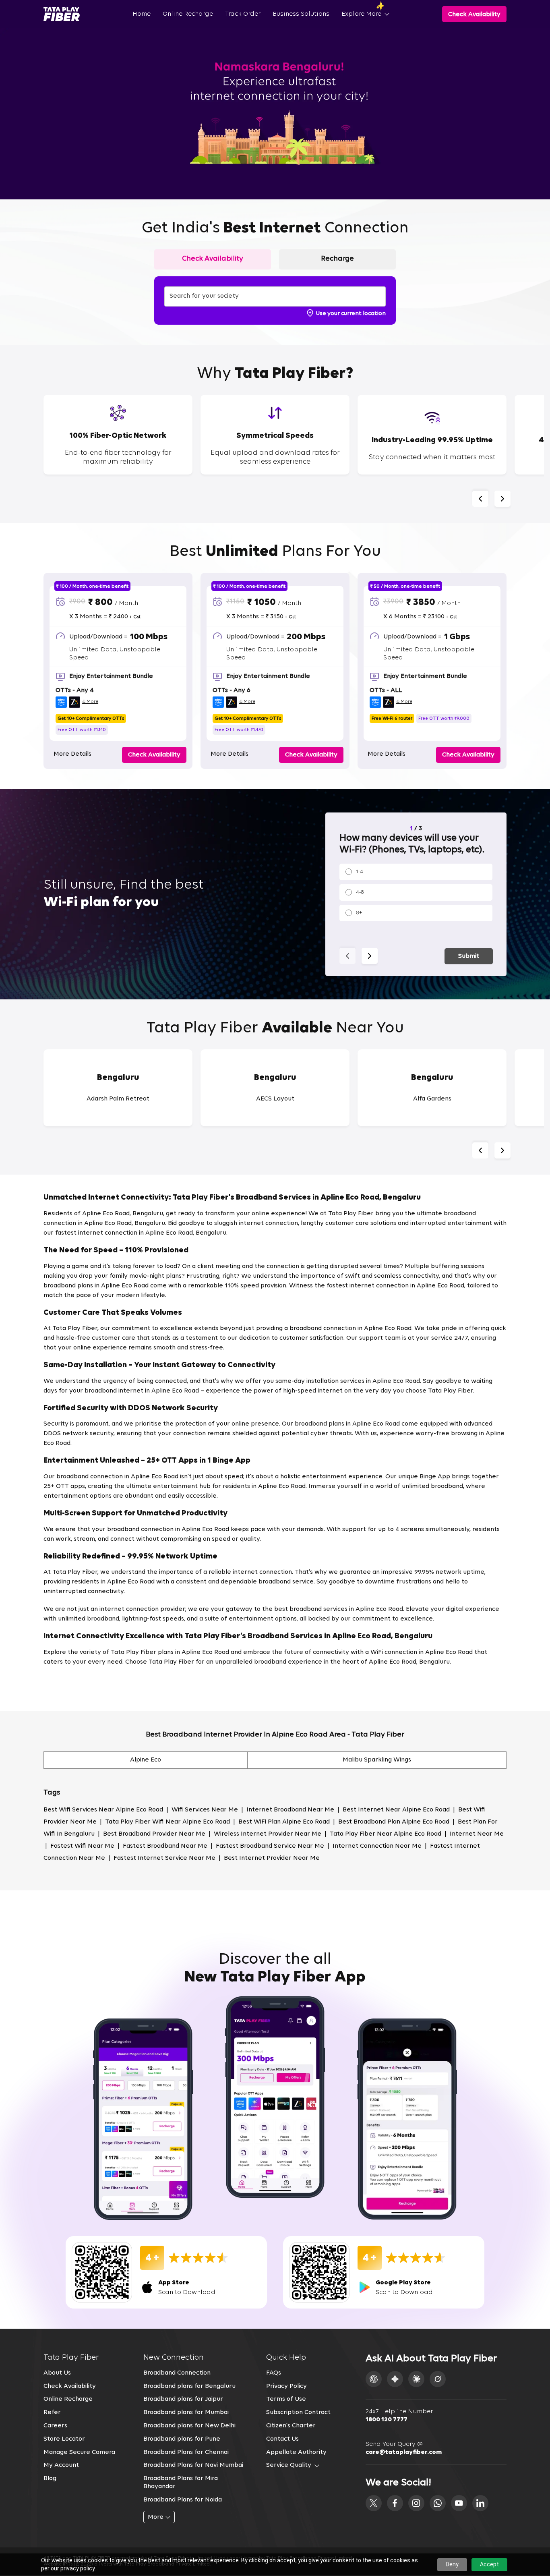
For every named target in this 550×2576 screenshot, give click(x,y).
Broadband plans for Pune (182, 2439)
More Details (72, 754)
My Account (61, 2465)
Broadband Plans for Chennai (186, 2452)
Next (502, 499)
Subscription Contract (298, 2412)
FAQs (274, 2373)
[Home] (62, 14)
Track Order (243, 14)
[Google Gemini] (395, 2379)
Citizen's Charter (291, 2426)
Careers (55, 2426)
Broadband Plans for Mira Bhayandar (181, 2483)
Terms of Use (286, 2399)
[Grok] (438, 2379)
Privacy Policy (286, 2386)
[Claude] (416, 2379)
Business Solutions (301, 14)
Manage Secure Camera (79, 2452)
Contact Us (282, 2439)
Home (142, 14)
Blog (50, 2479)
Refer (52, 2412)
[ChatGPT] (374, 2379)
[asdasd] (374, 2503)
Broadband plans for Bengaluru (189, 2386)
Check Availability (70, 2386)
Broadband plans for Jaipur (183, 2399)
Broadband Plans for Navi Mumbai (193, 2465)
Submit (469, 956)
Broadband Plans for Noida (183, 2500)
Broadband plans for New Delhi (189, 2426)
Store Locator (64, 2439)
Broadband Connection (177, 2373)
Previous (480, 499)
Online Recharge (188, 14)
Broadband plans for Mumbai (186, 2412)
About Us (57, 2373)
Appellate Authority (296, 2452)
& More (90, 702)
